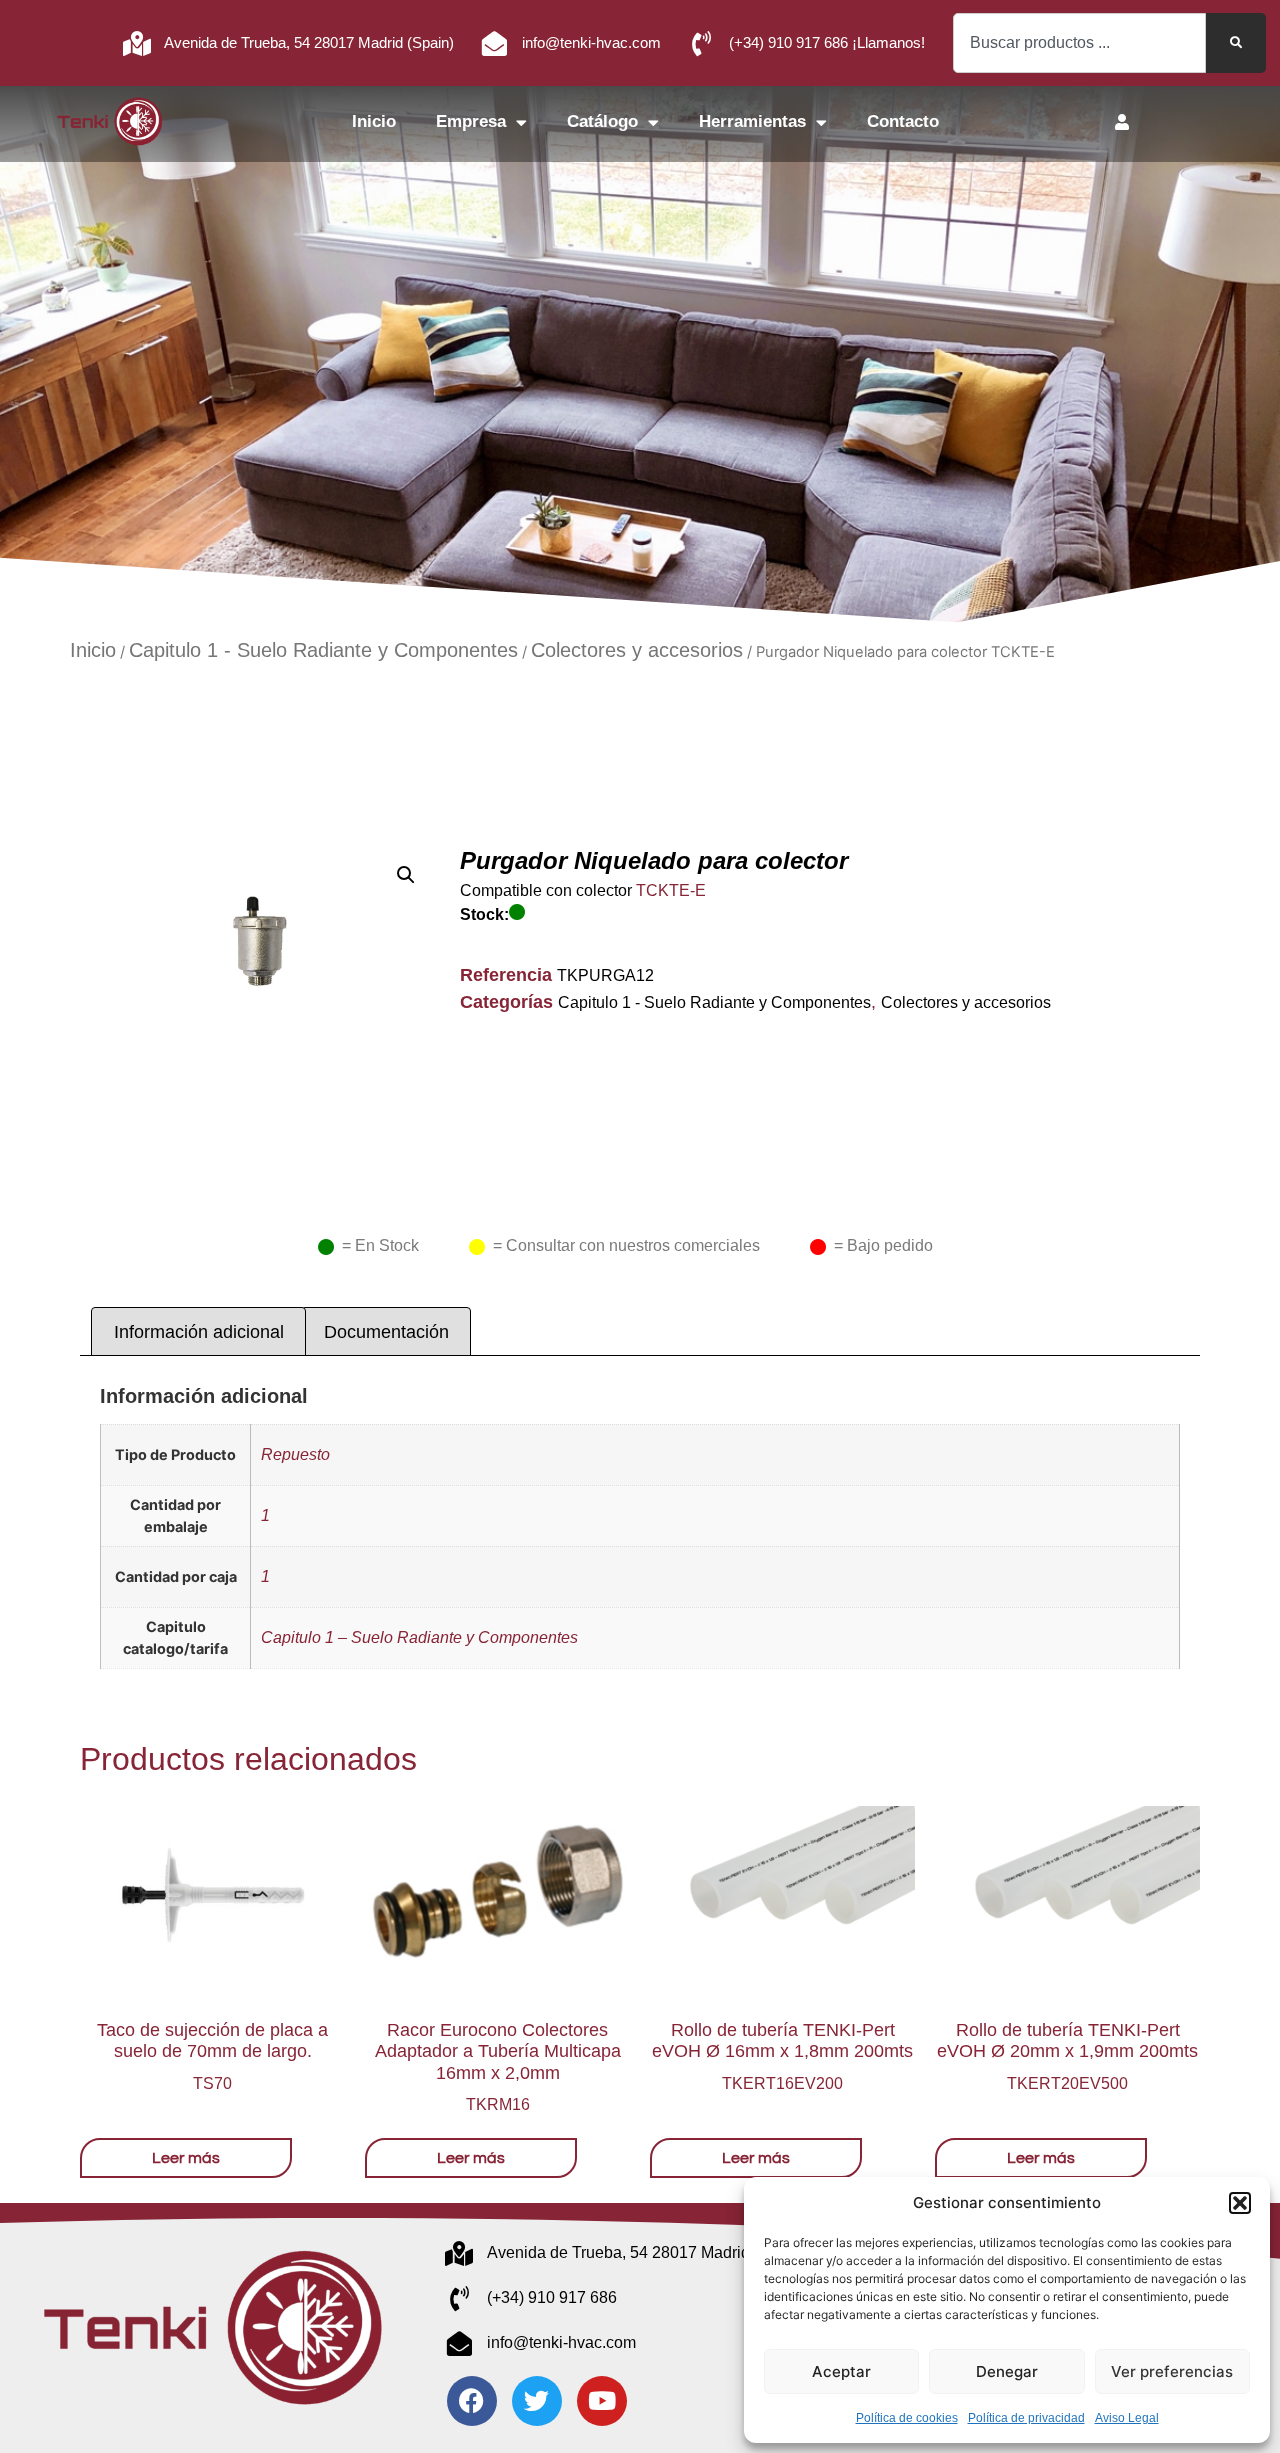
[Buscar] (1236, 43)
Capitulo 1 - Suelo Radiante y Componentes (323, 650)
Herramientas (752, 121)
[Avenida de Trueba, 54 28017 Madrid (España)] (459, 2253)
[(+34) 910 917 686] (459, 2298)
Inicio (374, 121)
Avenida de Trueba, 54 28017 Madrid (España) (653, 2252)
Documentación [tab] (386, 1332)
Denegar (1007, 2371)
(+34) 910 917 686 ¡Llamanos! (827, 42)
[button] (1240, 2203)
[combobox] (1079, 43)
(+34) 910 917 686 (552, 2297)
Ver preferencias (1172, 2371)
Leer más (186, 2158)
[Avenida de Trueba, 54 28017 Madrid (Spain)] (136, 43)
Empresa (471, 121)
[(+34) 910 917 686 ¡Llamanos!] (701, 43)
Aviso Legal (1127, 2418)
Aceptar (841, 2371)
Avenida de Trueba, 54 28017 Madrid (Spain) (309, 42)
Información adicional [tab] (199, 1332)
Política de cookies (907, 2418)
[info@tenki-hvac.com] (494, 43)
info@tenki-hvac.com (591, 42)
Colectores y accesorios (637, 650)
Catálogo (602, 121)
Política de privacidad (1026, 2418)
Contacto (903, 121)
